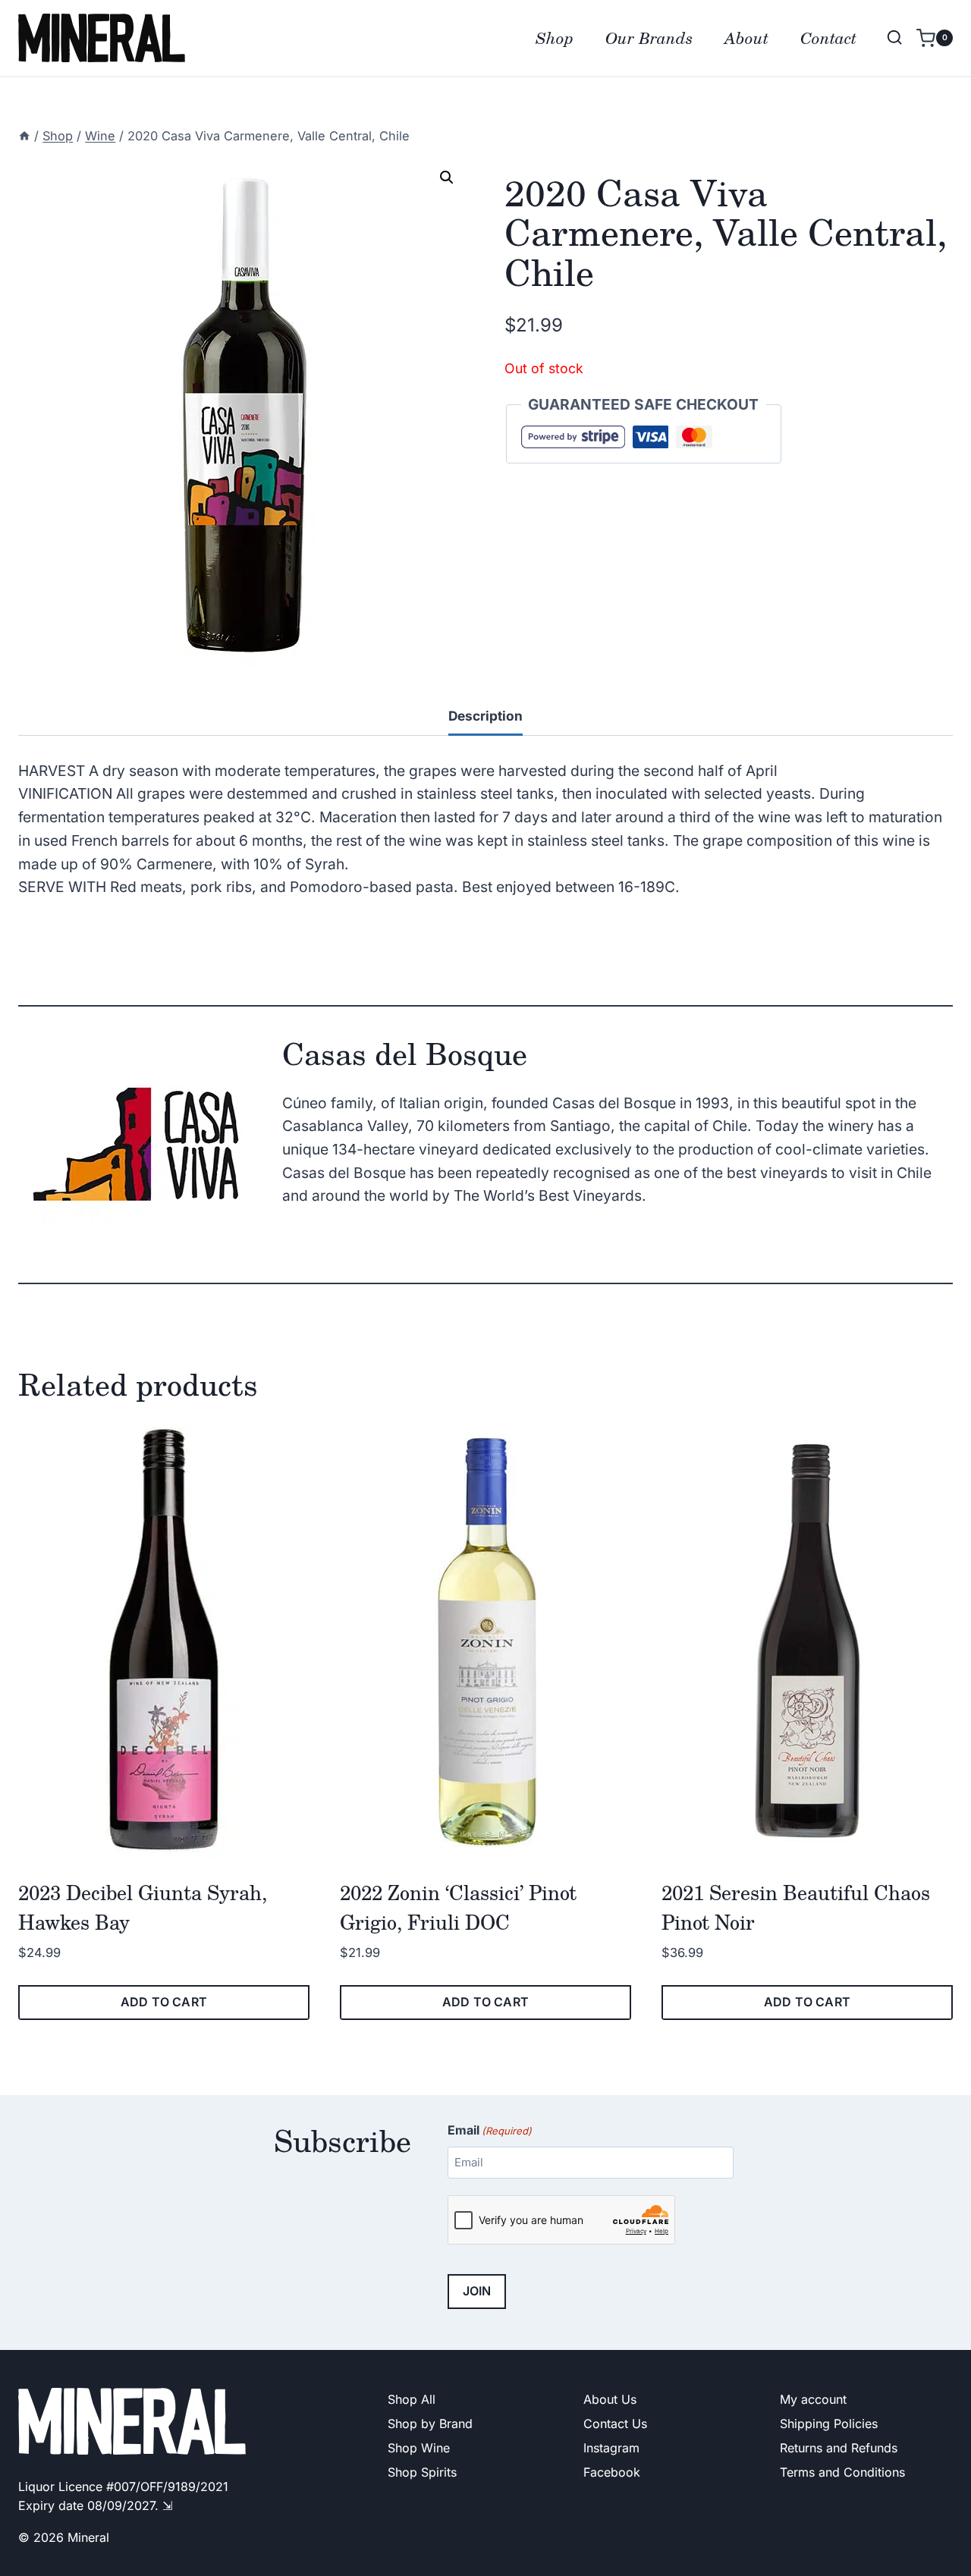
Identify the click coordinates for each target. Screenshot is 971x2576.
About (746, 38)
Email (490, 2130)
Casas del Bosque (405, 1053)
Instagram (611, 2448)
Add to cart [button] (164, 2002)
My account (813, 2399)
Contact (828, 38)
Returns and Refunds (839, 2448)
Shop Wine (419, 2448)
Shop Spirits (422, 2472)
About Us (610, 2399)
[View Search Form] (894, 38)
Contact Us (615, 2424)
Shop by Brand (430, 2424)
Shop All (412, 2399)
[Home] (24, 136)
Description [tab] (485, 716)
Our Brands (649, 38)
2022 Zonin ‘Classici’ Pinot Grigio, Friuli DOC (458, 1907)
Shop (555, 38)
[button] (447, 177)
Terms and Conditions (842, 2472)
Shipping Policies (829, 2424)
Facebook (612, 2472)
